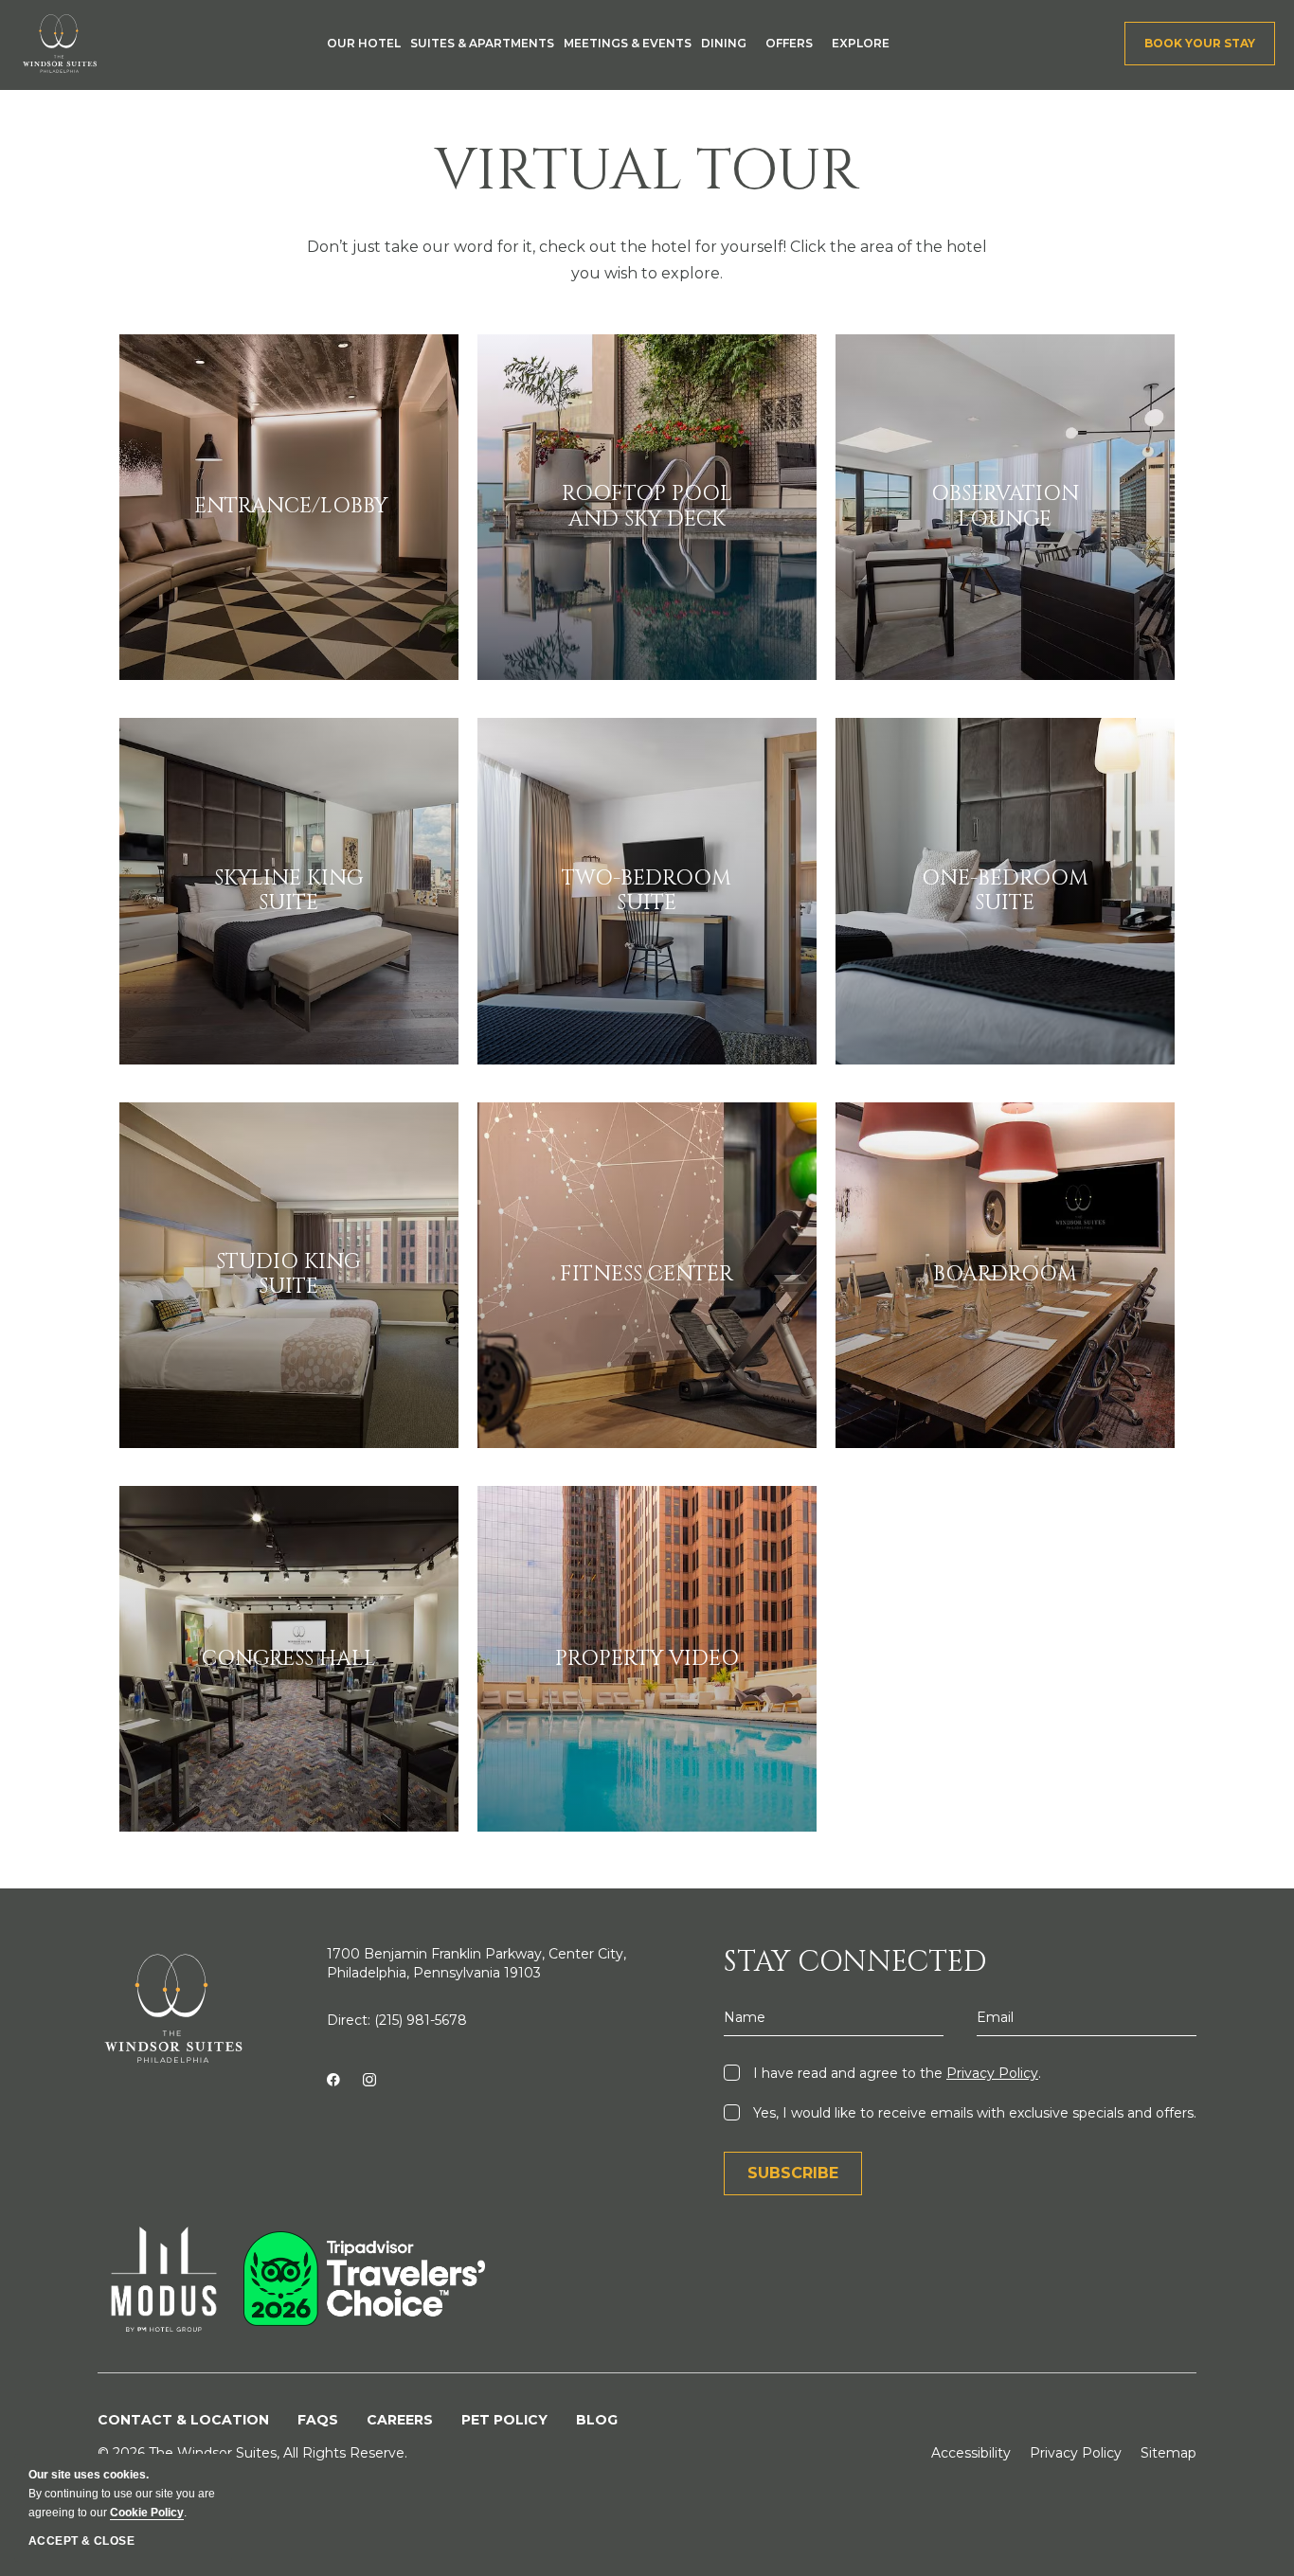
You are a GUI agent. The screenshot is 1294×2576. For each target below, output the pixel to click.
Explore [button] (861, 43)
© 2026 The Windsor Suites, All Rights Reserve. (252, 2453)
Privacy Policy (992, 2073)
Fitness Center (647, 1275)
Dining (724, 43)
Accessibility (971, 2453)
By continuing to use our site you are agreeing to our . (122, 2494)
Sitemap (1168, 2453)
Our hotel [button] (364, 43)
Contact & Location (183, 2420)
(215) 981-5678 (421, 2020)
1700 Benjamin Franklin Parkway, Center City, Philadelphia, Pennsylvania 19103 (476, 1963)
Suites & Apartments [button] (482, 43)
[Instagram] (369, 2081)
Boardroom (1005, 1275)
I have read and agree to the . (895, 2073)
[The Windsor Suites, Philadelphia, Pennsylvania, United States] (60, 44)
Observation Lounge (1005, 507)
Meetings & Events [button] (628, 43)
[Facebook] (333, 2081)
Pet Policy (504, 2420)
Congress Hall (289, 1659)
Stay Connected (855, 1962)
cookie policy (147, 2513)
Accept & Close (81, 2541)
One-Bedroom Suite (1005, 892)
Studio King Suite (288, 1275)
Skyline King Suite (289, 892)
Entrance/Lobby (289, 507)
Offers (789, 43)
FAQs (318, 2420)
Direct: (397, 2020)
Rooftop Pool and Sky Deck (647, 507)
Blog (597, 2420)
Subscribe (793, 2173)
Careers (400, 2420)
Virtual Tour (647, 171)
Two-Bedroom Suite (647, 892)
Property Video (647, 1659)
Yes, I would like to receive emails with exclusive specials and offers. (973, 2113)
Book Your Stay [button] (1200, 43)
